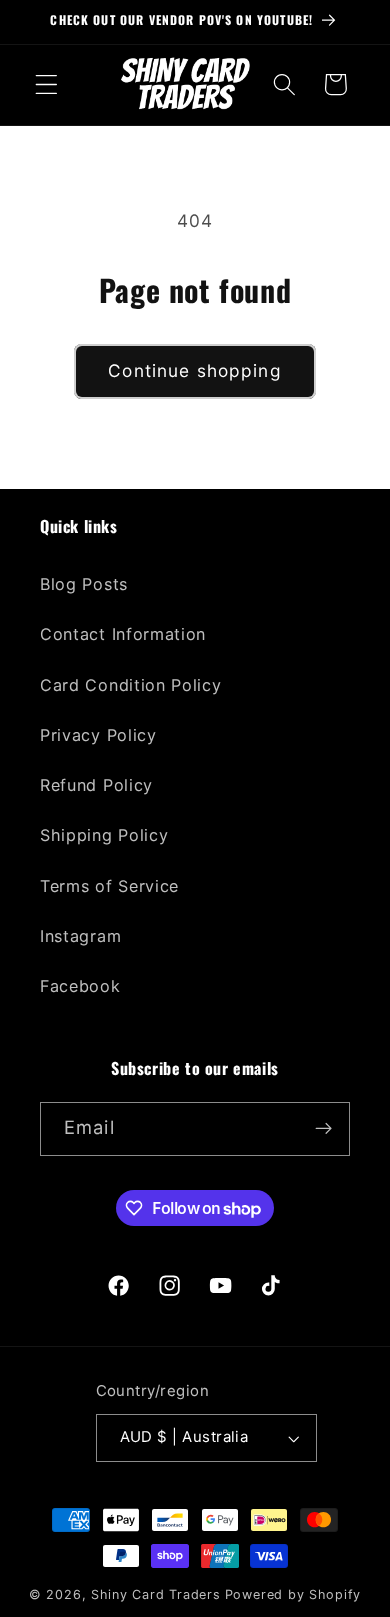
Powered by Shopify (293, 1594)
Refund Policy (96, 785)
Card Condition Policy (131, 685)
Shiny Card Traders (156, 1594)
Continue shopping (195, 370)
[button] (46, 84)
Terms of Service (109, 886)
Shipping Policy (104, 835)
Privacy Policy (98, 735)
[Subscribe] (323, 1129)
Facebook (80, 986)
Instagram (80, 936)
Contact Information (123, 634)
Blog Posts (84, 584)
